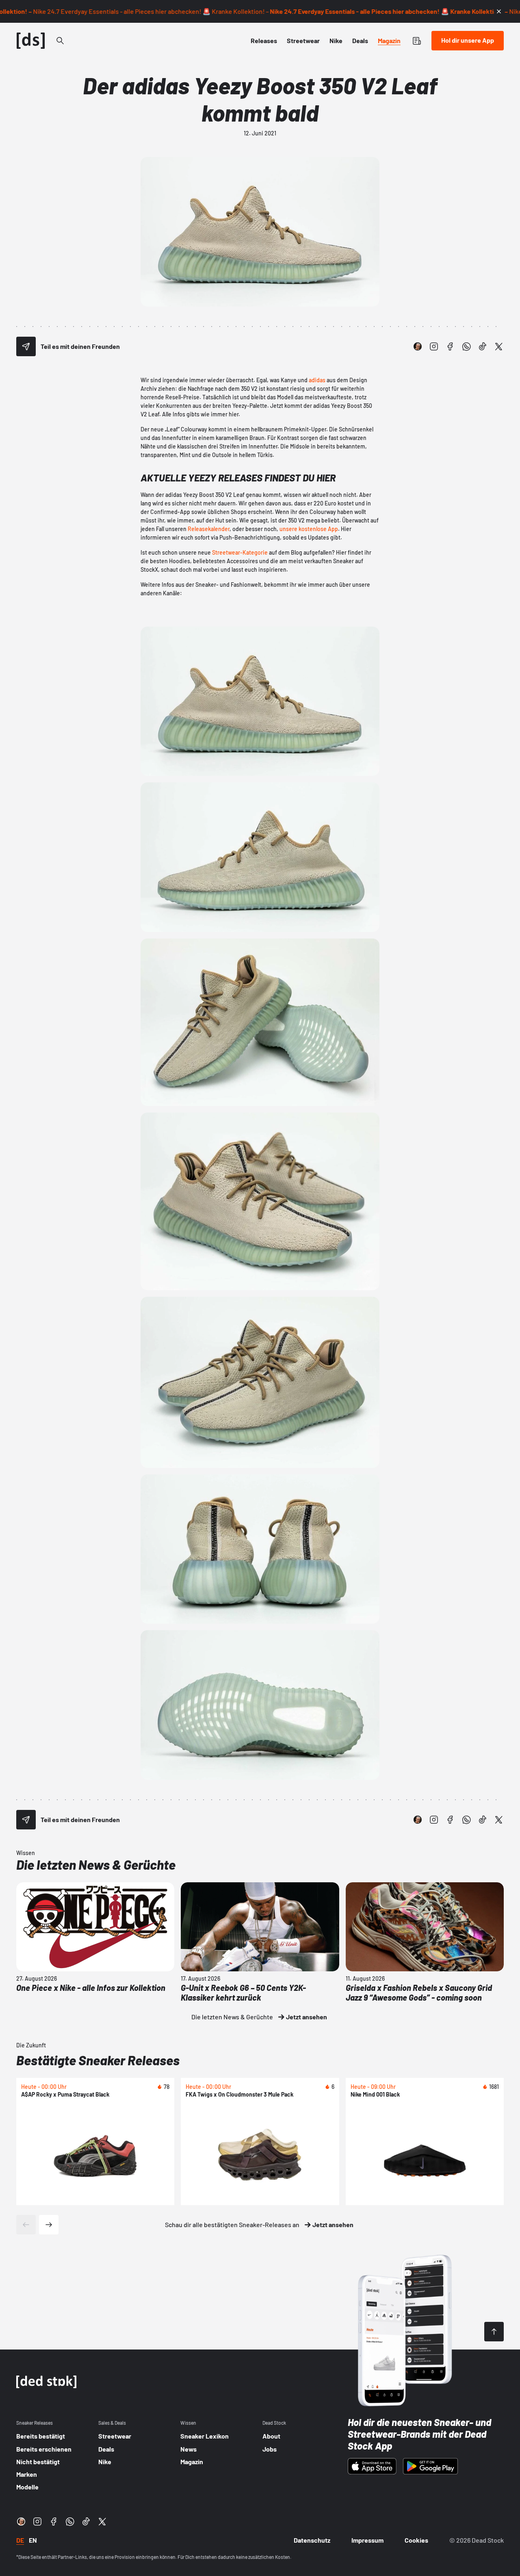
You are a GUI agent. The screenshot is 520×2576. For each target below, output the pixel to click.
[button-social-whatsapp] (466, 346)
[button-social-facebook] (450, 346)
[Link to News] (60, 41)
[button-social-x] (499, 346)
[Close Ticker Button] (499, 11)
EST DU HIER (310, 478)
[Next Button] (49, 2225)
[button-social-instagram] (434, 346)
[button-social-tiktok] (483, 346)
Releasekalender (209, 529)
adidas (317, 380)
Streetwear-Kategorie (240, 552)
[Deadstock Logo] (31, 41)
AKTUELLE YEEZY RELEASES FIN (209, 478)
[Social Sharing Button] (26, 346)
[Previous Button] (26, 2225)
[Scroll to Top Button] (494, 2332)
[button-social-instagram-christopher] (418, 346)
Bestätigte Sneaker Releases (98, 2060)
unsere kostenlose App (309, 529)
